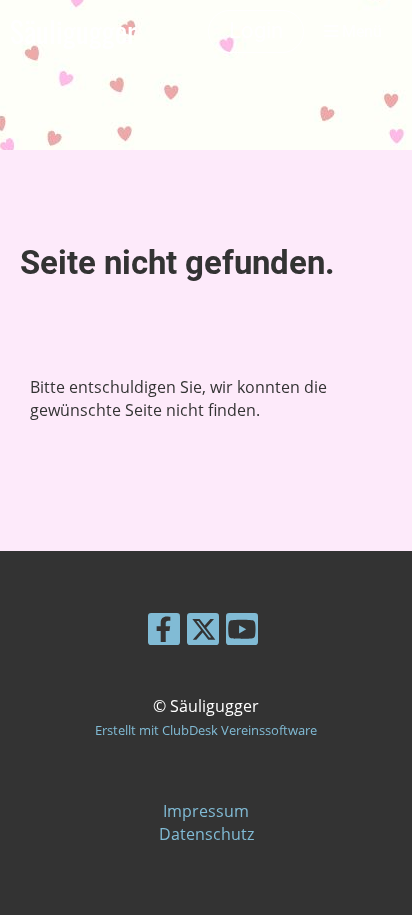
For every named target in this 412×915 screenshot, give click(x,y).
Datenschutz (206, 834)
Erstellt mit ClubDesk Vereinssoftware (206, 730)
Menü (360, 31)
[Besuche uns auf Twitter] (203, 632)
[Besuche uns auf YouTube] (242, 632)
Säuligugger (73, 31)
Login (256, 30)
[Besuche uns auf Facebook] (164, 632)
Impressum (206, 811)
